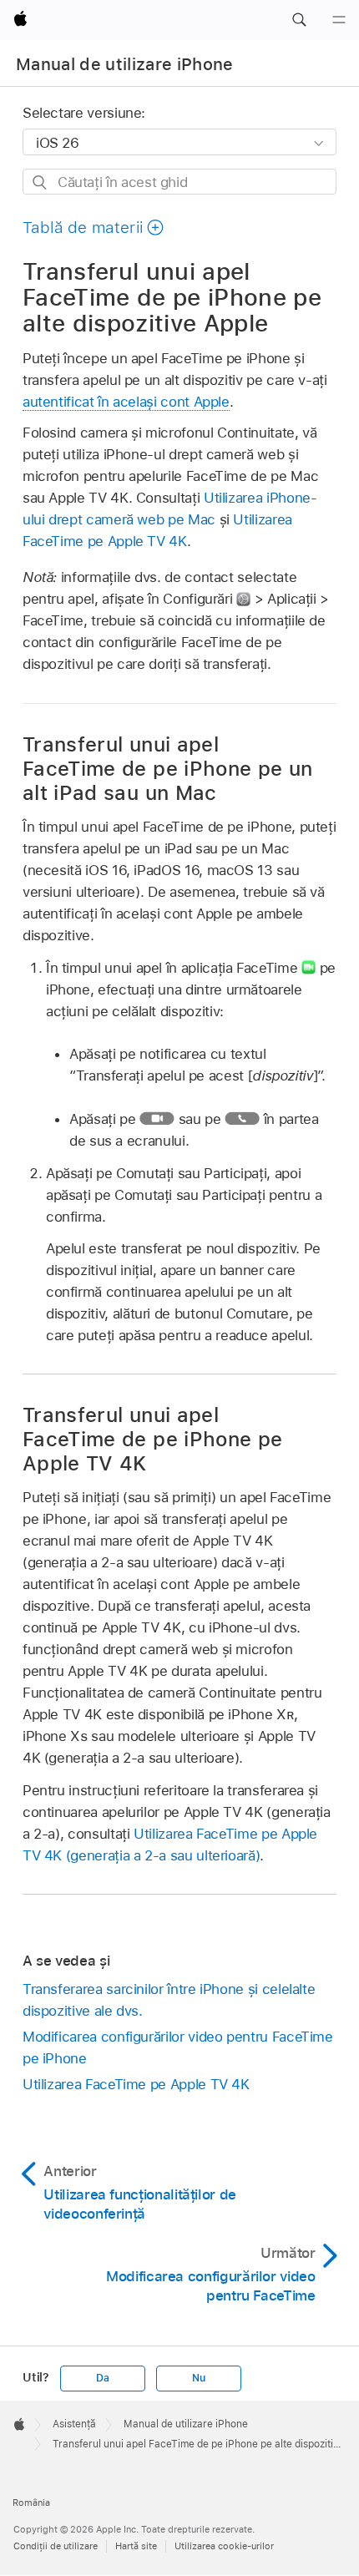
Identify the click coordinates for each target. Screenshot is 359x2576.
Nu (199, 2378)
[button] (299, 20)
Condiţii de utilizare (56, 2546)
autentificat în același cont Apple (126, 402)
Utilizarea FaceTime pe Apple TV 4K (136, 2084)
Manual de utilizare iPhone (125, 64)
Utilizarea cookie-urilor (224, 2546)
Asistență (74, 2424)
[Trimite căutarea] (40, 182)
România (31, 2503)
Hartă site (136, 2546)
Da (103, 2378)
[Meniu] (339, 20)
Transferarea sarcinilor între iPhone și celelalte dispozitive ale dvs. (169, 2000)
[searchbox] (179, 182)
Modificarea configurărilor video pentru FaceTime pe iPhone (178, 2047)
